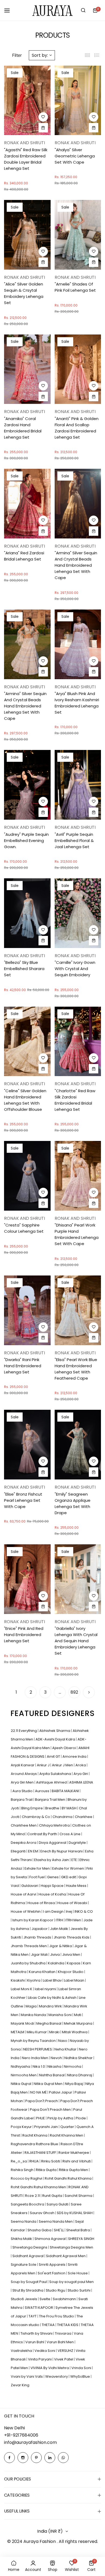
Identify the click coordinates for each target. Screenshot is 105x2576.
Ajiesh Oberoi (64, 1748)
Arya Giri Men (23, 1782)
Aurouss (43, 1791)
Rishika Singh (22, 2170)
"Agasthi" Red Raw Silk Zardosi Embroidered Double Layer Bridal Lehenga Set (26, 159)
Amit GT (54, 1756)
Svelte (45, 2299)
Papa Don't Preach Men (51, 2110)
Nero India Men (35, 2058)
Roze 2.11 (33, 2196)
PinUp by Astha (61, 2118)
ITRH (60, 1920)
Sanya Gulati (58, 2204)
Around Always (24, 1774)
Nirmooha (73, 2066)
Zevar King (20, 2385)
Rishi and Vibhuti (77, 2161)
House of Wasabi (73, 1903)
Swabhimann (65, 2299)
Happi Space (52, 1886)
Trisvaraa (64, 2333)
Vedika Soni (45, 2351)
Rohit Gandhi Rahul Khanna (69, 2178)
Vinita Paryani (40, 2359)
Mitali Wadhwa (75, 2032)
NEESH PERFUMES (38, 2049)
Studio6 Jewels (24, 2299)
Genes (53, 1877)
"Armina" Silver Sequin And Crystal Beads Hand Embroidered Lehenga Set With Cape (76, 565)
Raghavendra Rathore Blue (35, 2144)
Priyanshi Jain (46, 2127)
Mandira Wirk (51, 2006)
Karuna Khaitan (43, 1972)
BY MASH (69, 1808)
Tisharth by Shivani (37, 2333)
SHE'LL (59, 2230)
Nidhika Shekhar (79, 2058)
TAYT (33, 2316)
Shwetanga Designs (30, 2247)
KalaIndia (57, 1963)
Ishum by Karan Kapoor (33, 1920)
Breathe (53, 1808)
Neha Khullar (66, 2049)
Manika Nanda (34, 2015)
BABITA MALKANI (66, 1791)
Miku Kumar (37, 2032)
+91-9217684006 (21, 2435)
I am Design (54, 1911)
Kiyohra (34, 1980)
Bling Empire (32, 1808)
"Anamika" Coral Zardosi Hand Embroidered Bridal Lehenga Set (23, 428)
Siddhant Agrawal (28, 2256)
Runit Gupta (53, 2196)
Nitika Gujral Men (48, 2084)
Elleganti (19, 1851)
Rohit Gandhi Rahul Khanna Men (39, 2187)
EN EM (33, 1851)
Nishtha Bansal (52, 2075)
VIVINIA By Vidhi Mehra (50, 2368)
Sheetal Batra (78, 2230)
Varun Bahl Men (61, 2342)
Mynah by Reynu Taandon (34, 2041)
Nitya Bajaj (74, 2084)
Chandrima (63, 1817)
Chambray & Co (36, 1817)
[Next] (89, 1692)
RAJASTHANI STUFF (41, 2153)
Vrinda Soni (82, 2368)
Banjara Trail (22, 1800)
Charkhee (84, 1817)
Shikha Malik (22, 2239)
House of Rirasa (42, 1903)
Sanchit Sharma (79, 2196)
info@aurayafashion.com (30, 2442)
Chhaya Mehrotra (55, 1825)
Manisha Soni (60, 2015)
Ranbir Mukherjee (74, 2153)
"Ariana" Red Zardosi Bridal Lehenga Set (24, 556)
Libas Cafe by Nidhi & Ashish (53, 1998)
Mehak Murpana (78, 2023)
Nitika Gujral (21, 2084)
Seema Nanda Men (56, 2221)
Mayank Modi (23, 2023)
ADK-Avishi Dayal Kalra (56, 1739)
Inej (69, 1911)
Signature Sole (24, 2265)
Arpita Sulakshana (56, 1774)
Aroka (81, 1765)
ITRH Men (74, 1920)
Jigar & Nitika (61, 1946)
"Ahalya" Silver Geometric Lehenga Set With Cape (75, 156)
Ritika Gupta (47, 2170)
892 (74, 1692)
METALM (18, 2032)
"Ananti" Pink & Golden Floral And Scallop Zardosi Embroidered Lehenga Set (77, 428)
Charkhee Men (24, 1825)
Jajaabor (40, 1929)
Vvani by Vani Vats (27, 2376)
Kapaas (74, 1963)
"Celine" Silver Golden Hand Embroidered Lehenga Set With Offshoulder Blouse (25, 1100)
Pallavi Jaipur (61, 2092)
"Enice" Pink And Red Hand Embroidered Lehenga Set (24, 1635)
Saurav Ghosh (43, 2213)
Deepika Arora (24, 1843)
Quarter (68, 2127)
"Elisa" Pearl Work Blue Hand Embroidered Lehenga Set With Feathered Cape (76, 1369)
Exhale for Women (69, 1868)
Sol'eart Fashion (52, 2273)
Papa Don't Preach (42, 2101)
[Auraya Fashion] (52, 10)
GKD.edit (69, 1877)
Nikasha (55, 2066)
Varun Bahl (35, 2342)
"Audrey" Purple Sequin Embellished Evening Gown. (26, 841)
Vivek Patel (64, 2359)
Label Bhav (53, 1980)
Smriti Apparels (52, 2265)
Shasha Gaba (40, 2230)
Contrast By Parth (43, 1834)
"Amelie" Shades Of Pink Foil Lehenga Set (75, 287)
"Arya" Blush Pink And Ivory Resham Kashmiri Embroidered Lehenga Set (77, 703)
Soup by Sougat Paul (29, 2282)
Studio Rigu (56, 2290)
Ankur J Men (63, 1765)
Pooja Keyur (22, 2127)
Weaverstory (57, 2376)
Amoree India (75, 1756)
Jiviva (55, 1955)
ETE (75, 1860)
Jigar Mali (40, 1955)
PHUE (41, 2118)
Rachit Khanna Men (67, 2135)
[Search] (83, 10)
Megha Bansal (49, 2023)
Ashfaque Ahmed (52, 1782)
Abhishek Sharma (55, 1731)
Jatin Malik (59, 1929)
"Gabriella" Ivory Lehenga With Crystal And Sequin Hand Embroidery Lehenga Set (76, 1641)
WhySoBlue (80, 2376)
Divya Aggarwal (53, 1843)
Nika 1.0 (39, 2066)
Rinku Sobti (51, 2161)
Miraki (55, 2032)
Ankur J (44, 1765)
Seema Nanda (24, 2221)
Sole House (78, 2273)
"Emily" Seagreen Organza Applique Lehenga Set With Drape (73, 1503)
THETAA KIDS (68, 2325)
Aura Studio (23, 1791)
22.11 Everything (24, 1731)
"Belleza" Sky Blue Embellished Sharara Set (24, 969)
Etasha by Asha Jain (52, 1860)
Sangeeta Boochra (28, 2204)
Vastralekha (22, 2351)
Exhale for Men (38, 1868)
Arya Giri (81, 1774)
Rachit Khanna (35, 2135)
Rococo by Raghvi (27, 2178)
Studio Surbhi (79, 2290)
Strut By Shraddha (28, 2290)
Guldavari (30, 1886)
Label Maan (75, 1980)
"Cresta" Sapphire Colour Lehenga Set (24, 1228)
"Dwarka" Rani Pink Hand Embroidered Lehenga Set (23, 1366)
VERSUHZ (66, 2351)
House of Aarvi (24, 1894)
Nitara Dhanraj (80, 2075)
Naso (63, 2041)
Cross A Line (70, 1834)
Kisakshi (18, 1980)
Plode (81, 2118)
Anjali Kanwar (23, 1765)
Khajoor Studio (71, 1972)
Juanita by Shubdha (29, 1963)
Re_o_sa (19, 2161)
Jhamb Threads (38, 1937)
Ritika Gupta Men (74, 2170)
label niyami (46, 1989)
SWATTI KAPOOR (39, 2308)
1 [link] (16, 1692)
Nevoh (57, 2058)
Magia (31, 2006)
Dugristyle (78, 1843)
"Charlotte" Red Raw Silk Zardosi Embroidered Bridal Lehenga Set (75, 1100)
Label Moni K (22, 1989)
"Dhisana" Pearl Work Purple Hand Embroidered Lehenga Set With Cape (77, 1234)
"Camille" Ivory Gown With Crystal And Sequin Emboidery (75, 969)
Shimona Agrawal (50, 2239)
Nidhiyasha (21, 2066)
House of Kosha (53, 1894)
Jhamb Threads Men (29, 1946)
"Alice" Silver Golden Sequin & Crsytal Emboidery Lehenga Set (24, 293)
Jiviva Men (72, 1955)
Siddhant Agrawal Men (66, 2256)
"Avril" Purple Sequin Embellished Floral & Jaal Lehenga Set (74, 841)
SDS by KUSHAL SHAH (75, 2213)
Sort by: (40, 55)
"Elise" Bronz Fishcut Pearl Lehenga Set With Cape (23, 1500)
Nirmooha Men (24, 2075)
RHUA (34, 2161)
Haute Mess (77, 1886)
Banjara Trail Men (50, 1800)
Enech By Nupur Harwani (62, 1851)
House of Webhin (26, 1911)
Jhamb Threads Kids (72, 1937)
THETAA (49, 2325)
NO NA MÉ (39, 2092)
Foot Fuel (37, 1877)
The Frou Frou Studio (57, 2316)
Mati (78, 2015)
